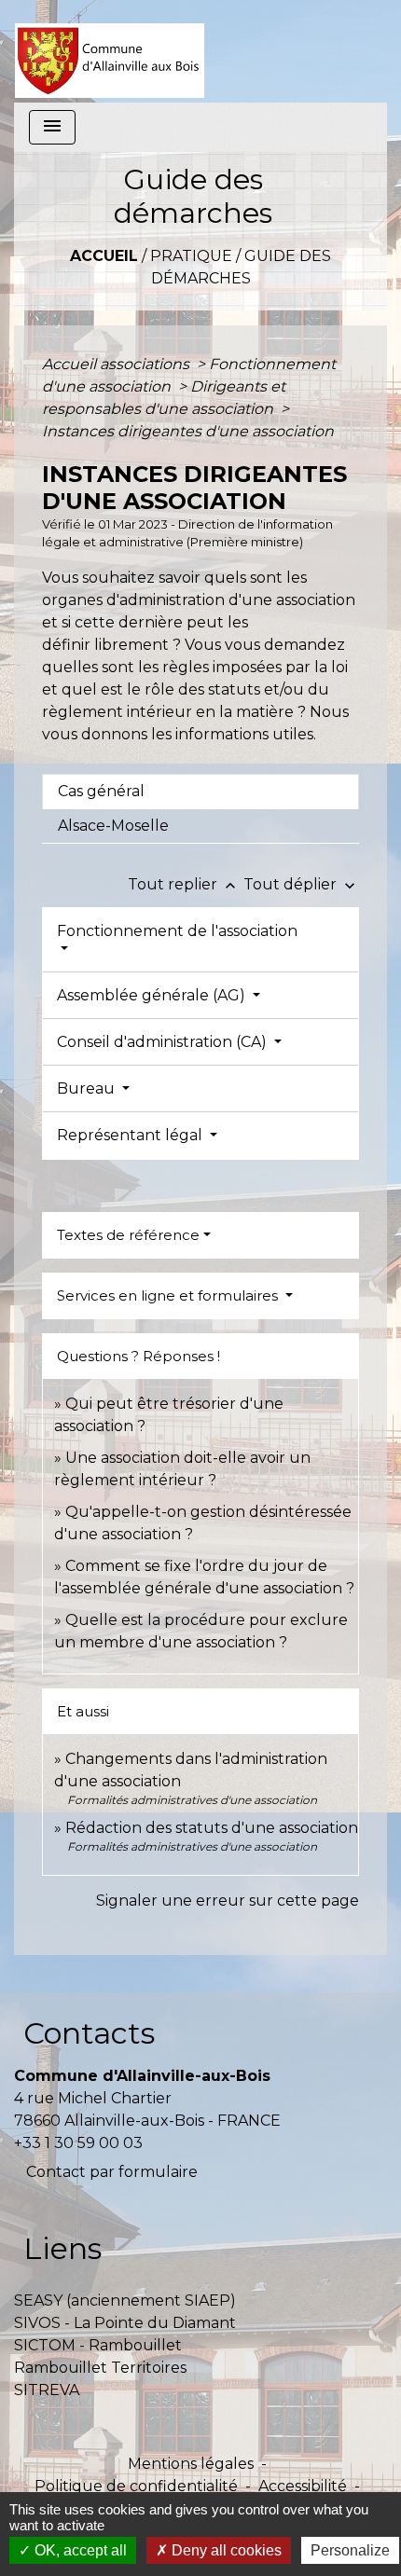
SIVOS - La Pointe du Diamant (125, 2323)
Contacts (89, 2033)
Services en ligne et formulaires (169, 1295)
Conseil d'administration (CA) (164, 1042)
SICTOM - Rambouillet (98, 2345)
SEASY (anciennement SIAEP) (125, 2300)
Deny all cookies (225, 2550)
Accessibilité (303, 2486)
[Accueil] (110, 51)
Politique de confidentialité (136, 2486)
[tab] (200, 792)
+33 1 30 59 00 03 (78, 2143)
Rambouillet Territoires (100, 2368)
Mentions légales (191, 2464)
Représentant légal (131, 1135)
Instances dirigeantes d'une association (188, 431)
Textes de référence (128, 1235)
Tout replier (184, 884)
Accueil (104, 256)
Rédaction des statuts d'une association (212, 1828)
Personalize (350, 2550)
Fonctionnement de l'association (177, 931)
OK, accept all (79, 2550)
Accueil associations (118, 364)
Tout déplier (301, 884)
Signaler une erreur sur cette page (228, 1901)
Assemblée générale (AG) (153, 995)
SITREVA (47, 2390)
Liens (62, 2248)
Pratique (191, 256)
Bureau (88, 1088)
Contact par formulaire (112, 2172)
